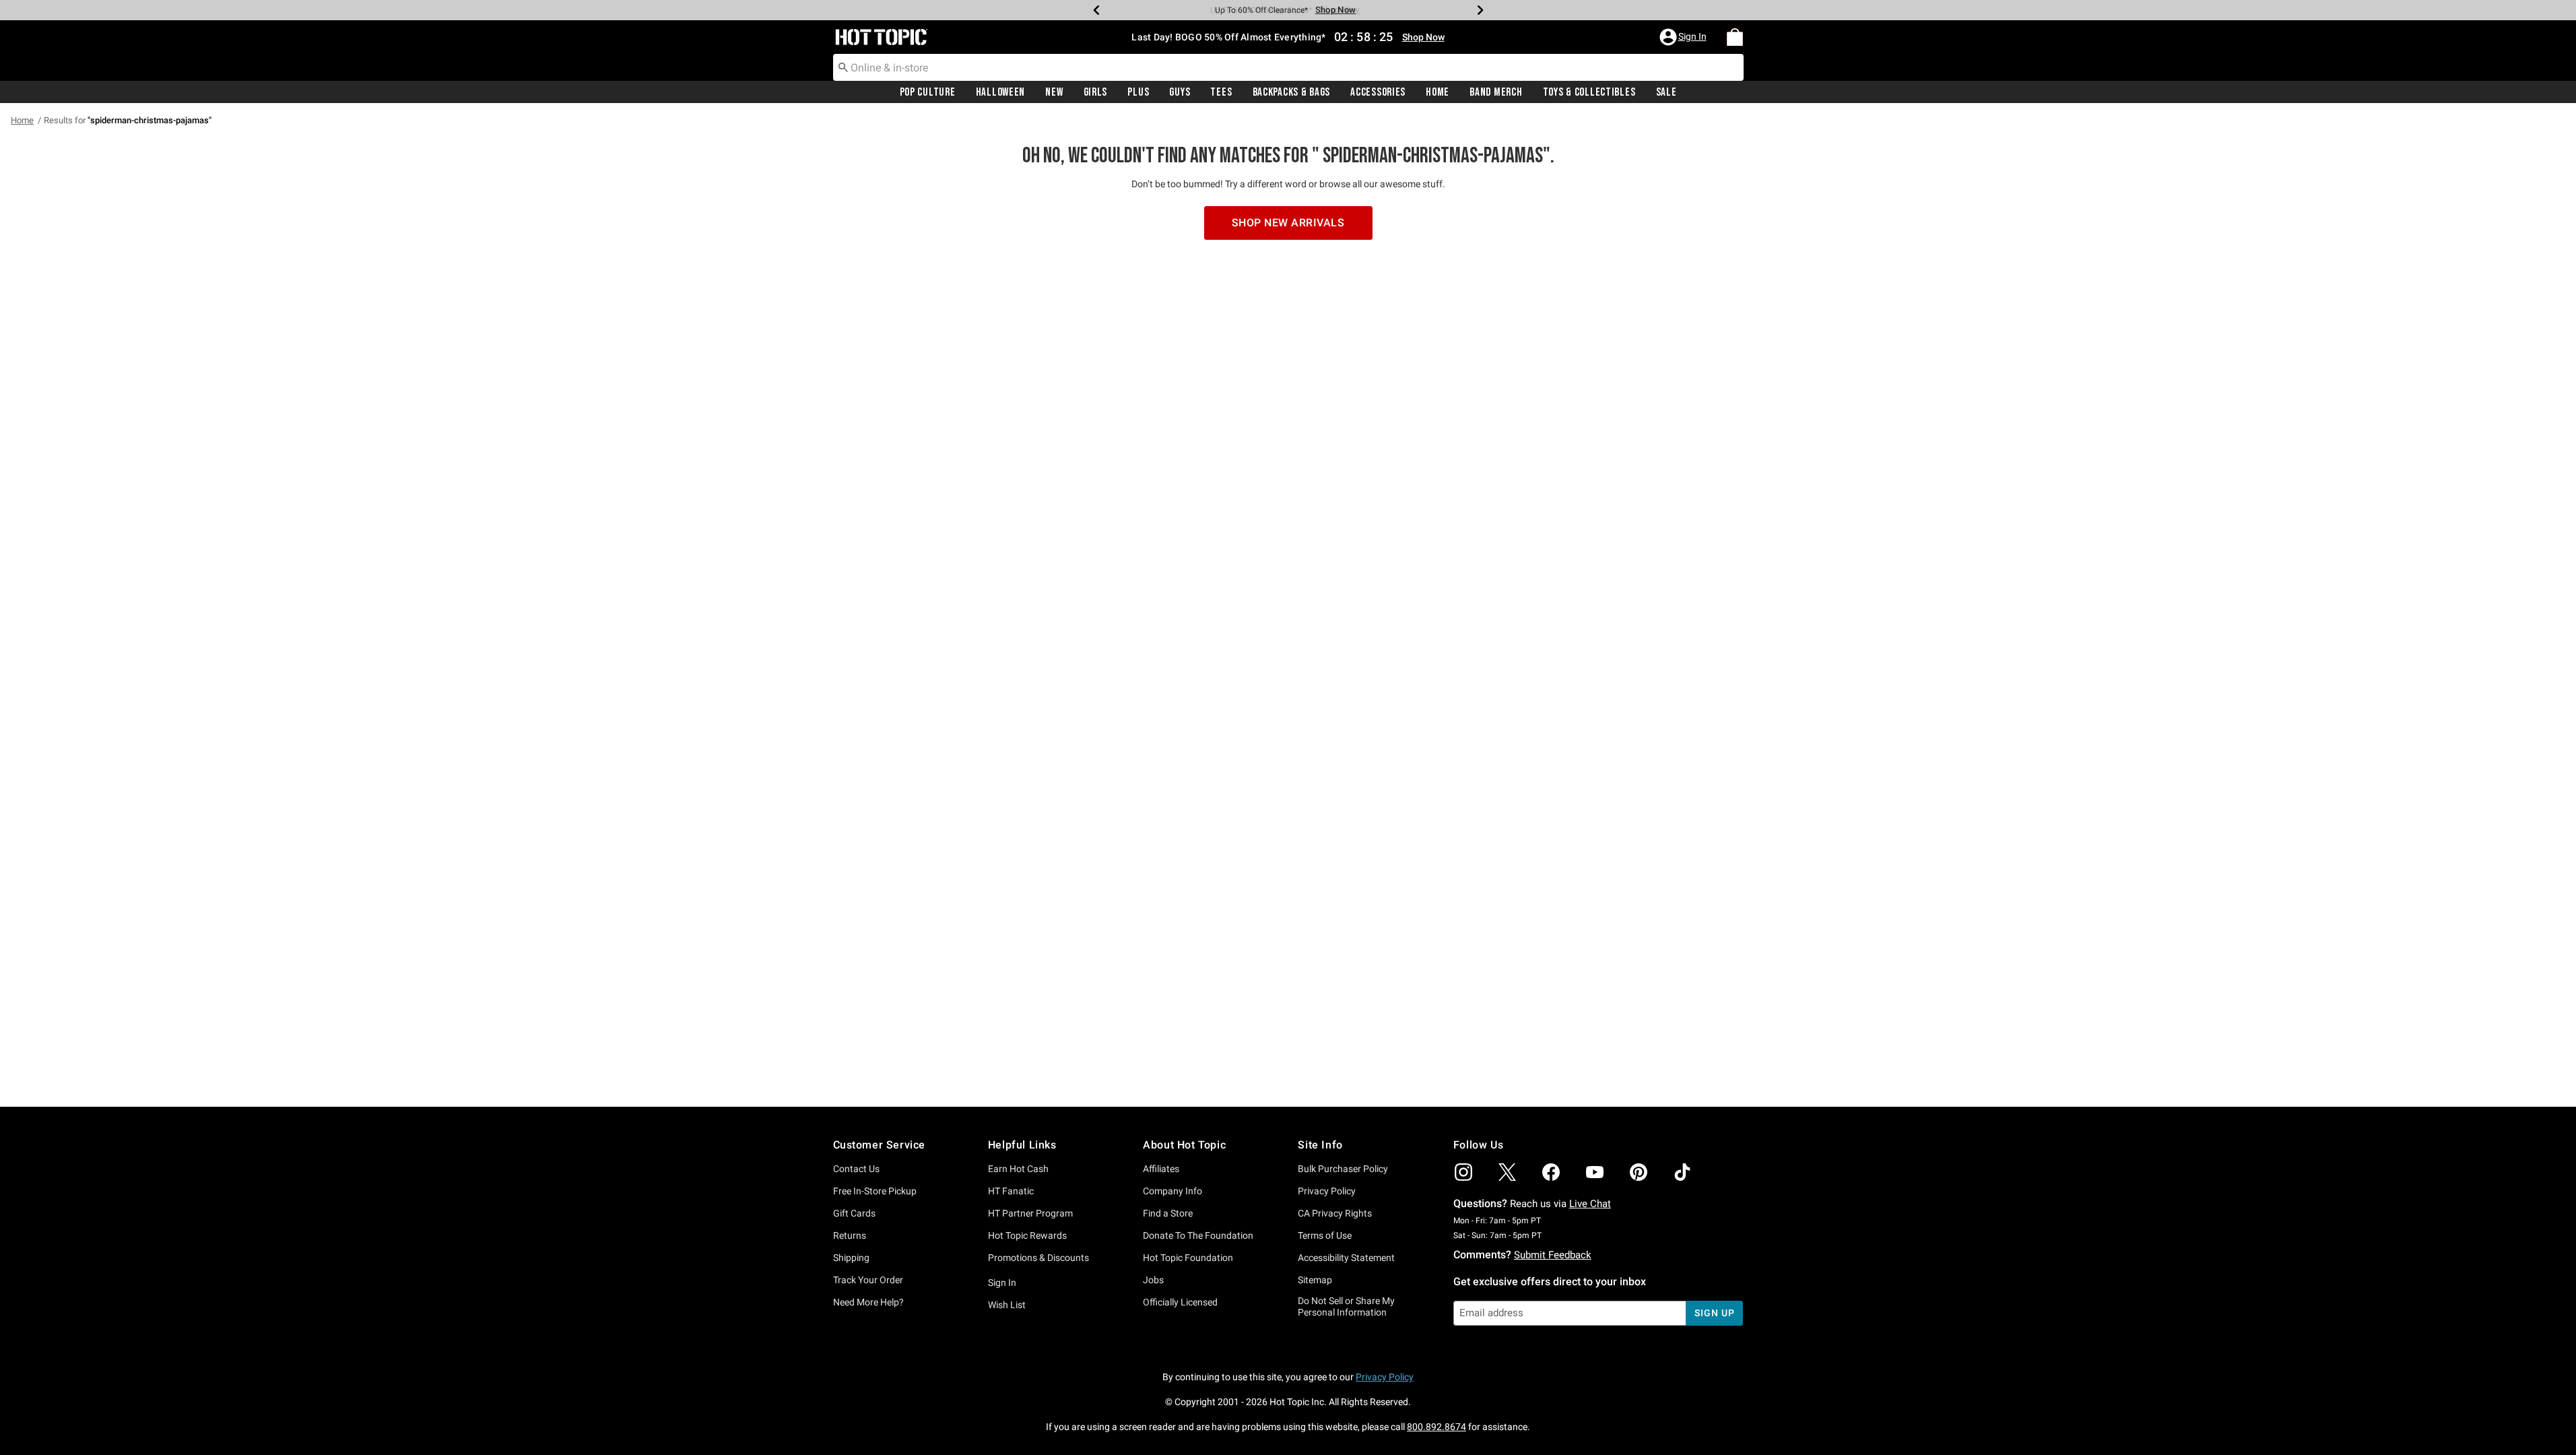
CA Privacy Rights (1335, 1213)
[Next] (1480, 10)
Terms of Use (1325, 1235)
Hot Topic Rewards (1027, 1235)
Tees (1221, 92)
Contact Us (856, 1169)
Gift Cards (854, 1213)
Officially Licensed (1180, 1302)
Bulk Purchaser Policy (1343, 1169)
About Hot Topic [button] (1184, 1145)
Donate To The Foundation (1198, 1235)
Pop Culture (928, 92)
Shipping (851, 1258)
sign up (1714, 1313)
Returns (850, 1235)
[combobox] (1288, 67)
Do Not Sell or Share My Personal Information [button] (1346, 1306)
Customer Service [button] (880, 1145)
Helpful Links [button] (1022, 1145)
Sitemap (1315, 1280)
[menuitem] (1735, 37)
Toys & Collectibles (1589, 92)
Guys (1180, 92)
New (1054, 92)
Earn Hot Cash (1018, 1169)
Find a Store (1168, 1213)
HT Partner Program (1030, 1213)
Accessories (1378, 92)
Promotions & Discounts (1038, 1258)
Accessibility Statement (1346, 1258)
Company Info (1173, 1191)
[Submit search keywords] (843, 67)
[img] (1463, 1172)
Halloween (1000, 92)
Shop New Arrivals (1288, 223)
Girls (1096, 92)
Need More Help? (868, 1302)
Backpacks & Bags (1292, 92)
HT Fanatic (1011, 1191)
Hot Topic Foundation (1188, 1258)
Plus (1138, 92)
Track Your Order (868, 1280)
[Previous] (1096, 10)
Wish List (1007, 1305)
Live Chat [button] (1590, 1204)
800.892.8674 (1436, 1427)
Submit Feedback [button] (1553, 1255)
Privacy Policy (1327, 1191)
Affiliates (1161, 1169)
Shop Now (1335, 10)
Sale (1666, 92)
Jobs (1153, 1280)
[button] (1684, 37)
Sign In (1002, 1283)
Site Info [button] (1320, 1145)
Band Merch (1496, 92)
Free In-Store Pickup (875, 1191)
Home (1438, 92)
